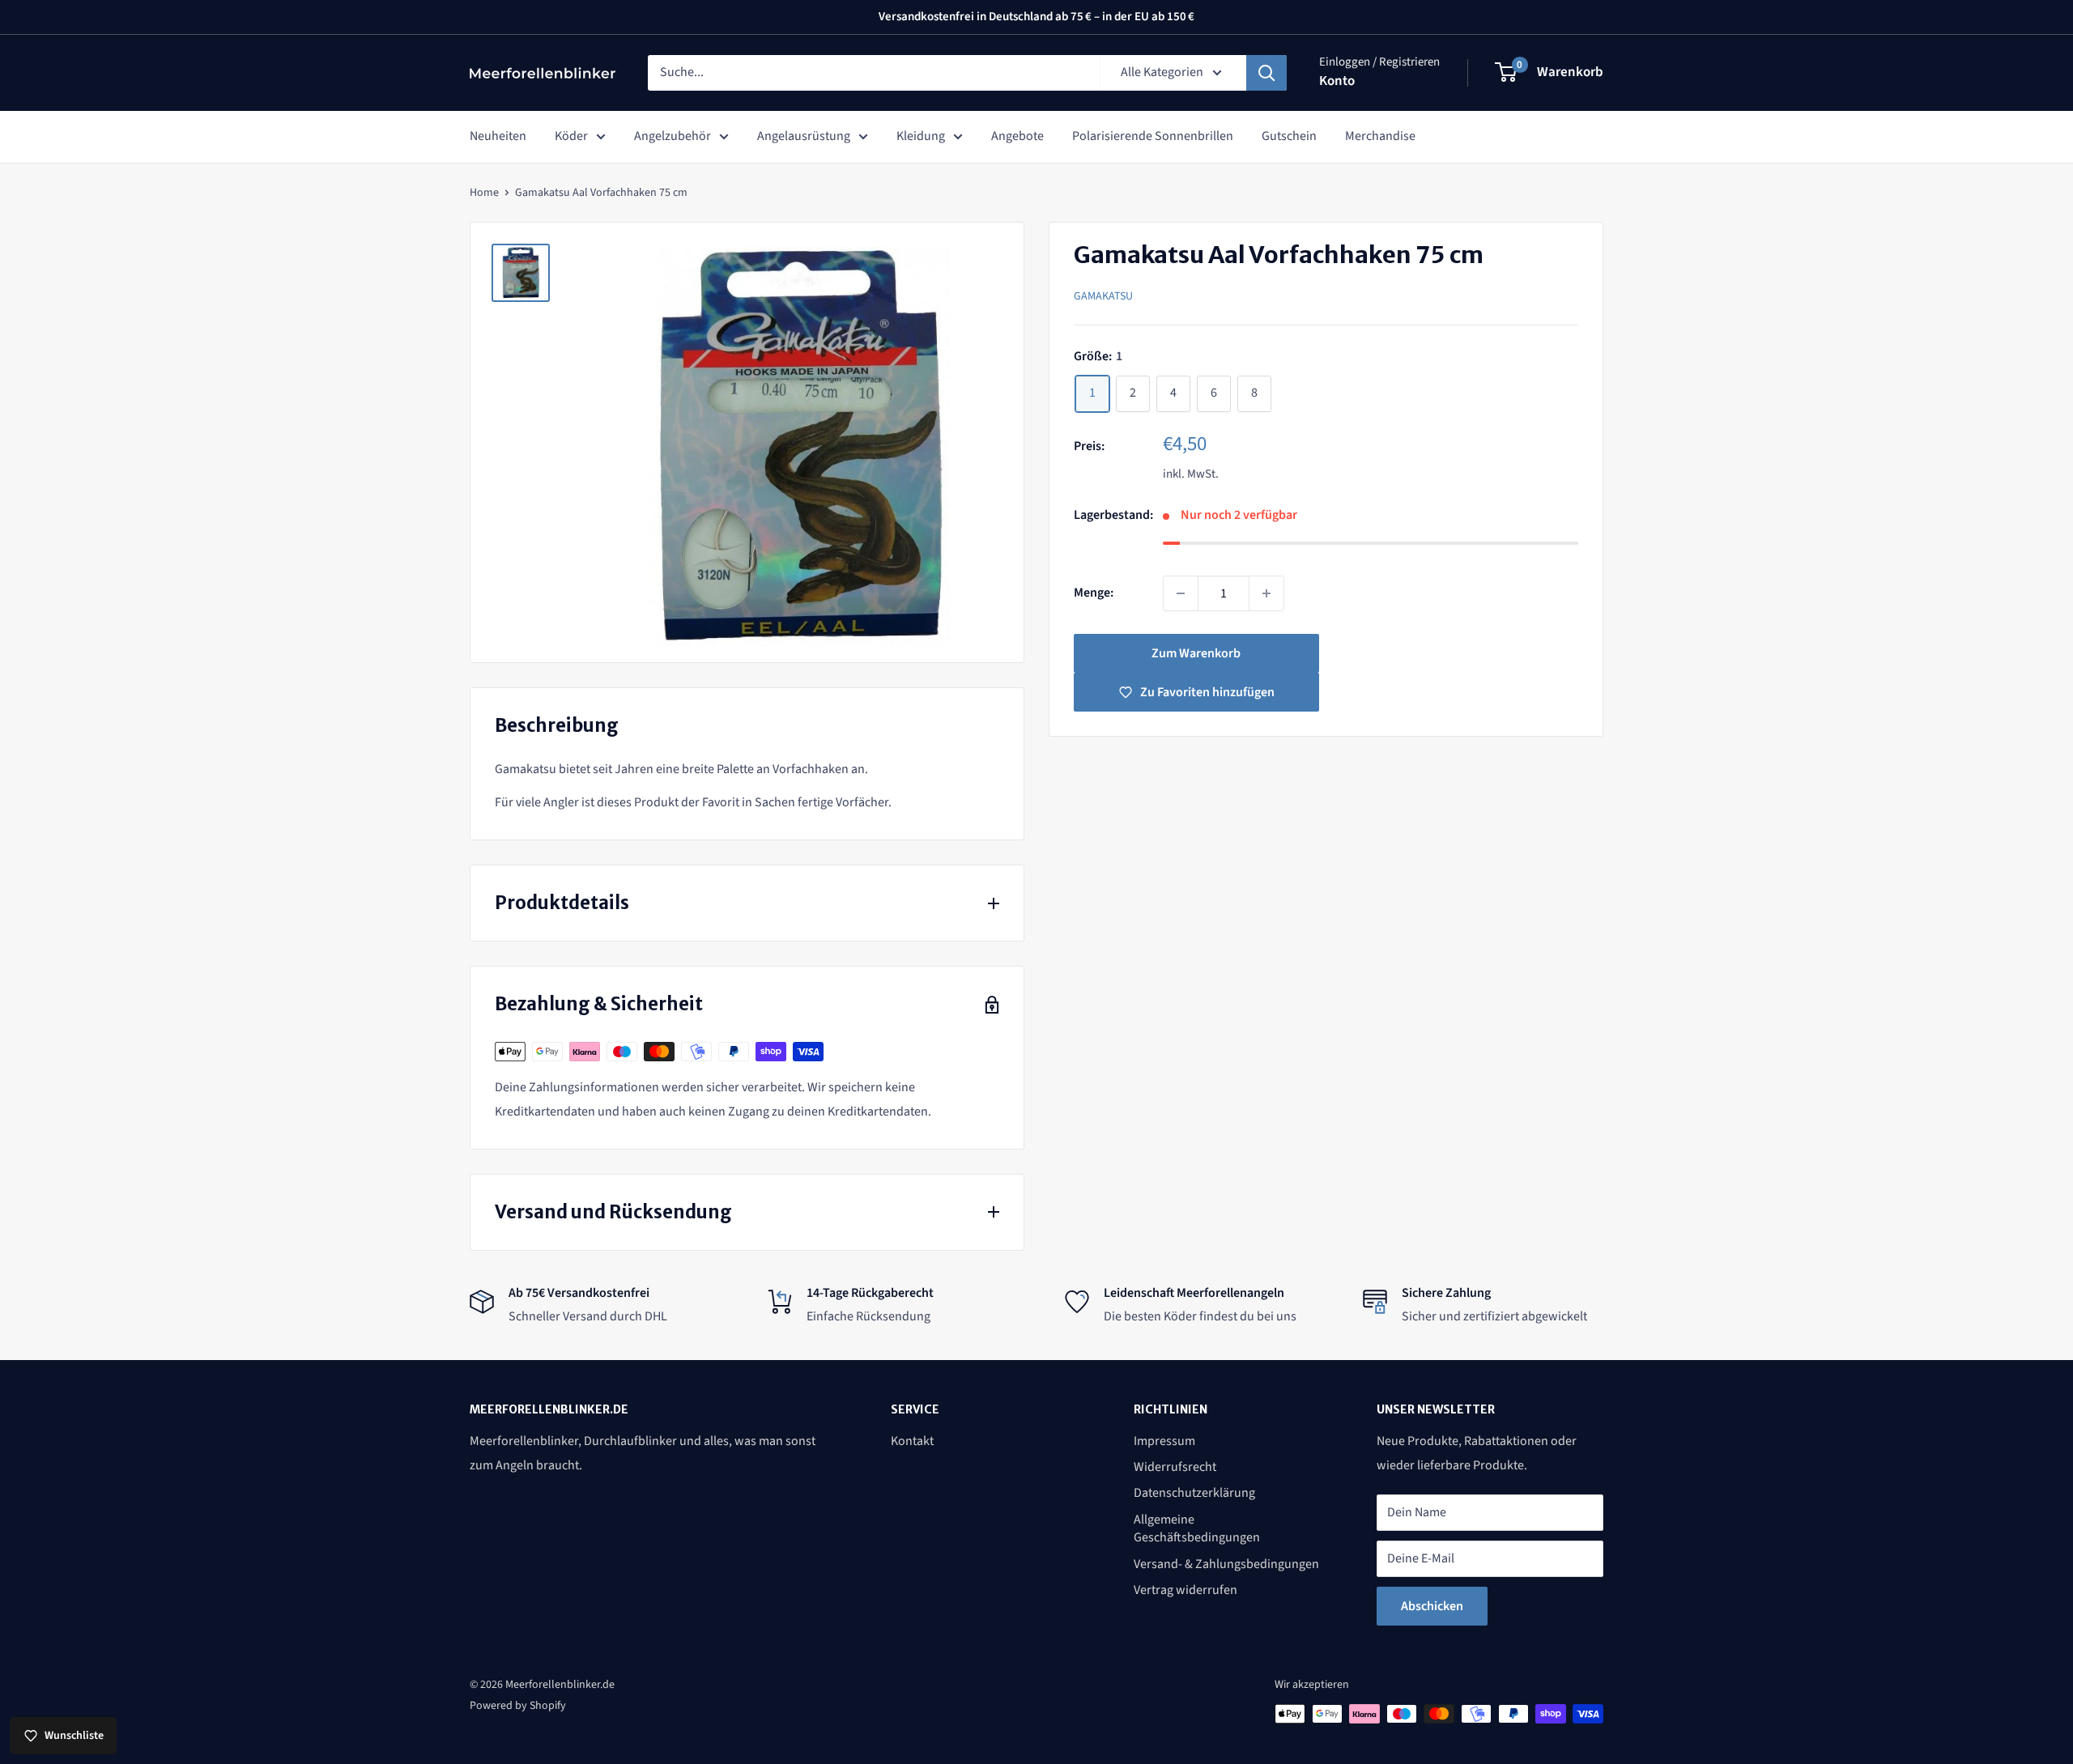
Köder (571, 136)
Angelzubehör (673, 136)
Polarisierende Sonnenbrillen (1153, 136)
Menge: (1094, 593)
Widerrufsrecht (1175, 1467)
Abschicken (1432, 1606)
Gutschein (1289, 136)
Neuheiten (498, 136)
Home (484, 193)
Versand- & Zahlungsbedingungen (1226, 1564)
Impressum (1164, 1441)
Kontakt (912, 1441)
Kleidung (921, 136)
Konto (1337, 81)
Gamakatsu (1103, 295)
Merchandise (1380, 136)
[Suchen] (1266, 73)
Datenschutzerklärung (1194, 1493)
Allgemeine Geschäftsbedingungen (1197, 1528)
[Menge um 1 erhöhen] (1266, 593)
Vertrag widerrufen (1185, 1590)
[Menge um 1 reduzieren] (1181, 593)
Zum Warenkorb (1196, 653)
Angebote (1017, 136)
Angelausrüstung (804, 136)
